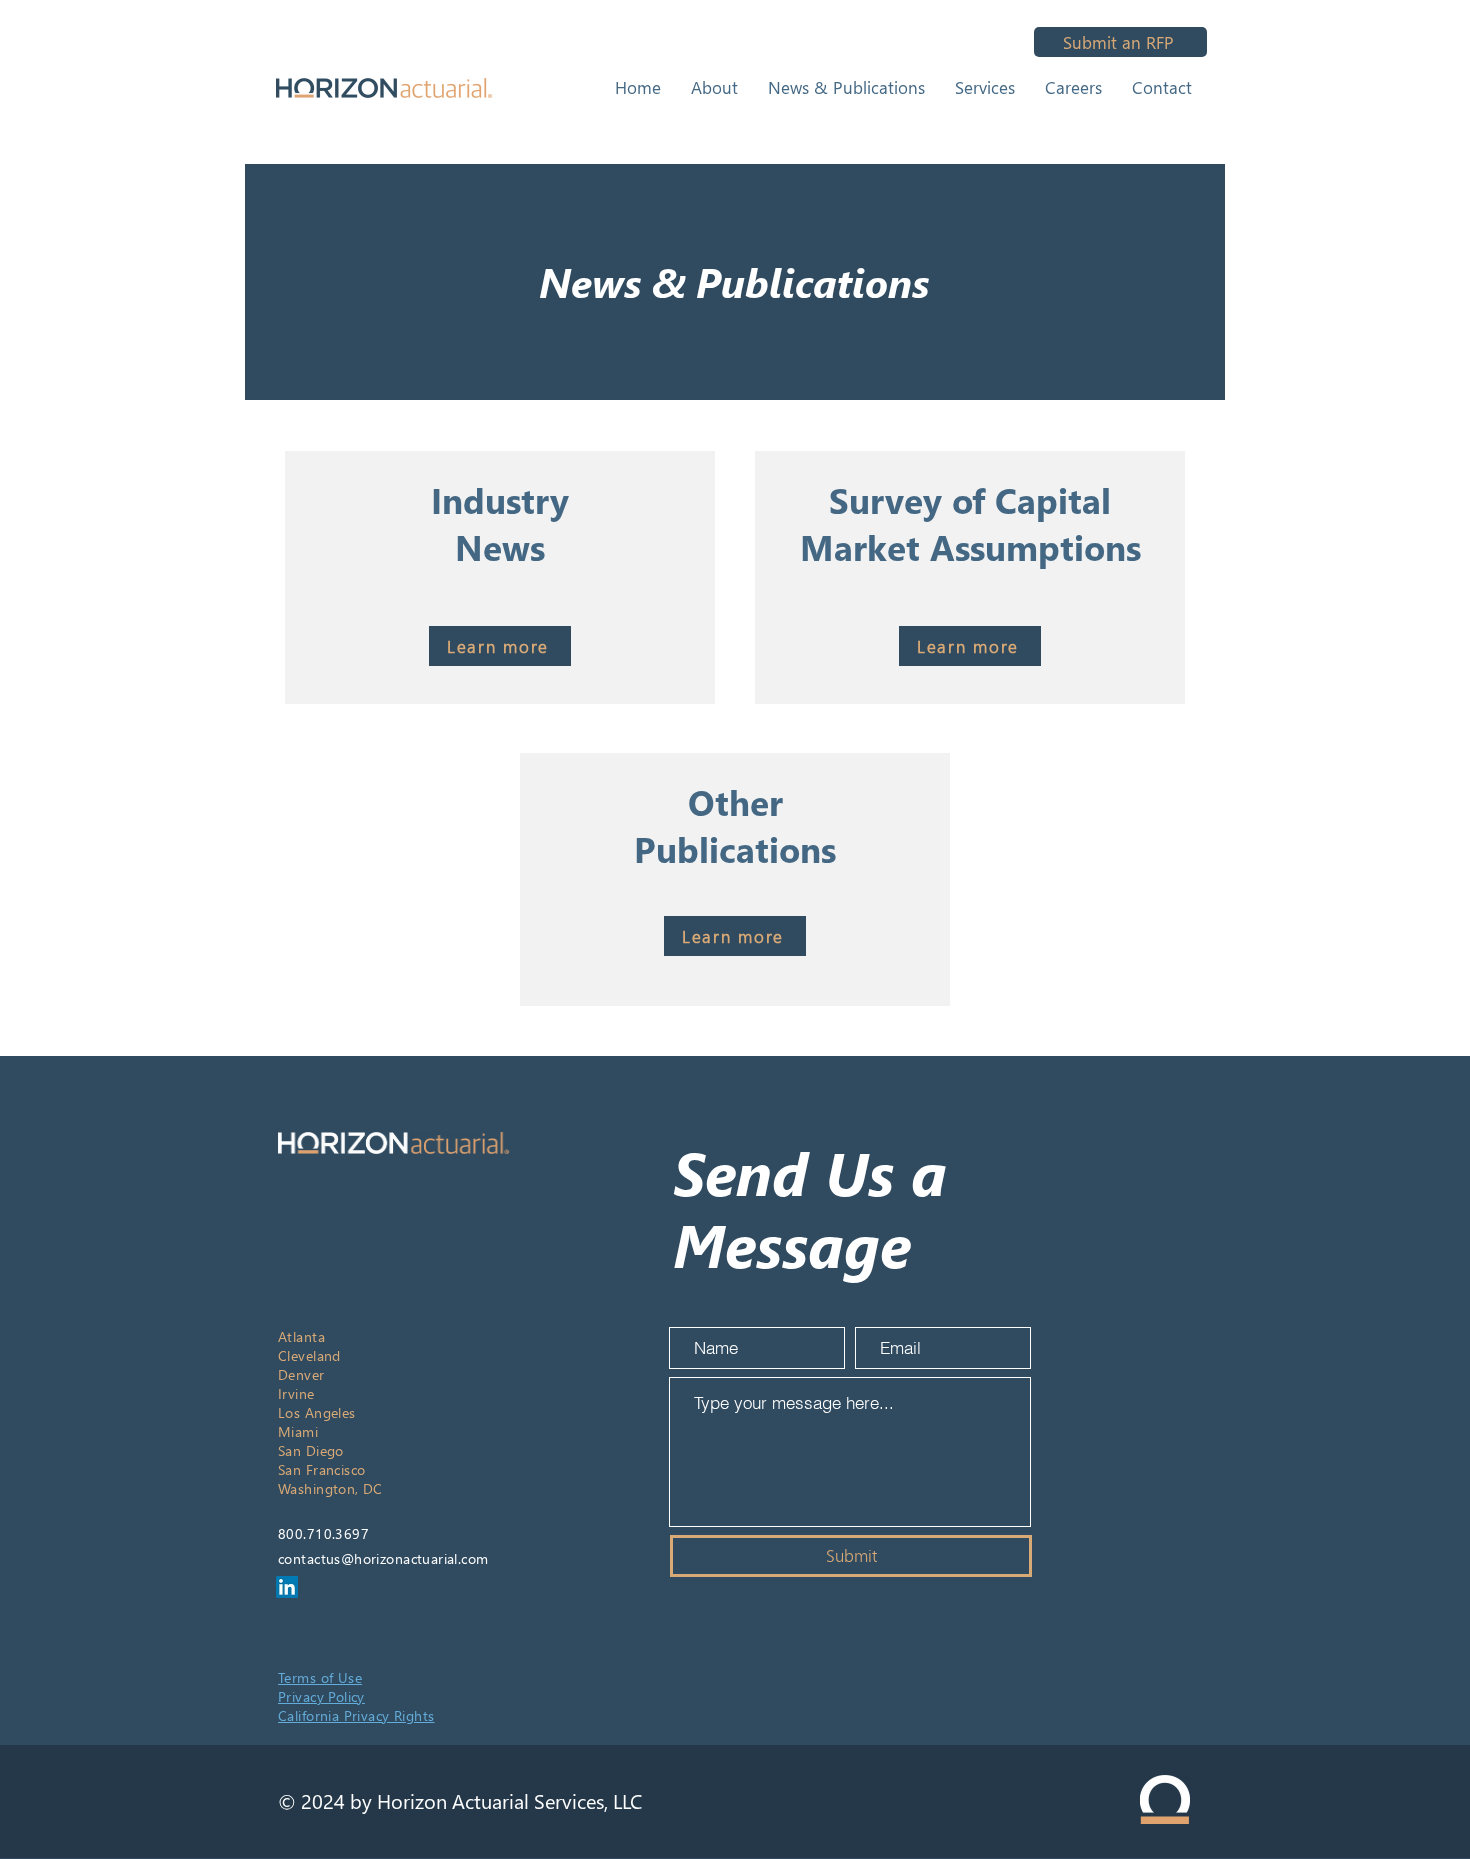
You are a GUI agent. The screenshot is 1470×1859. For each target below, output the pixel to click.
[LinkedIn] (287, 1587)
